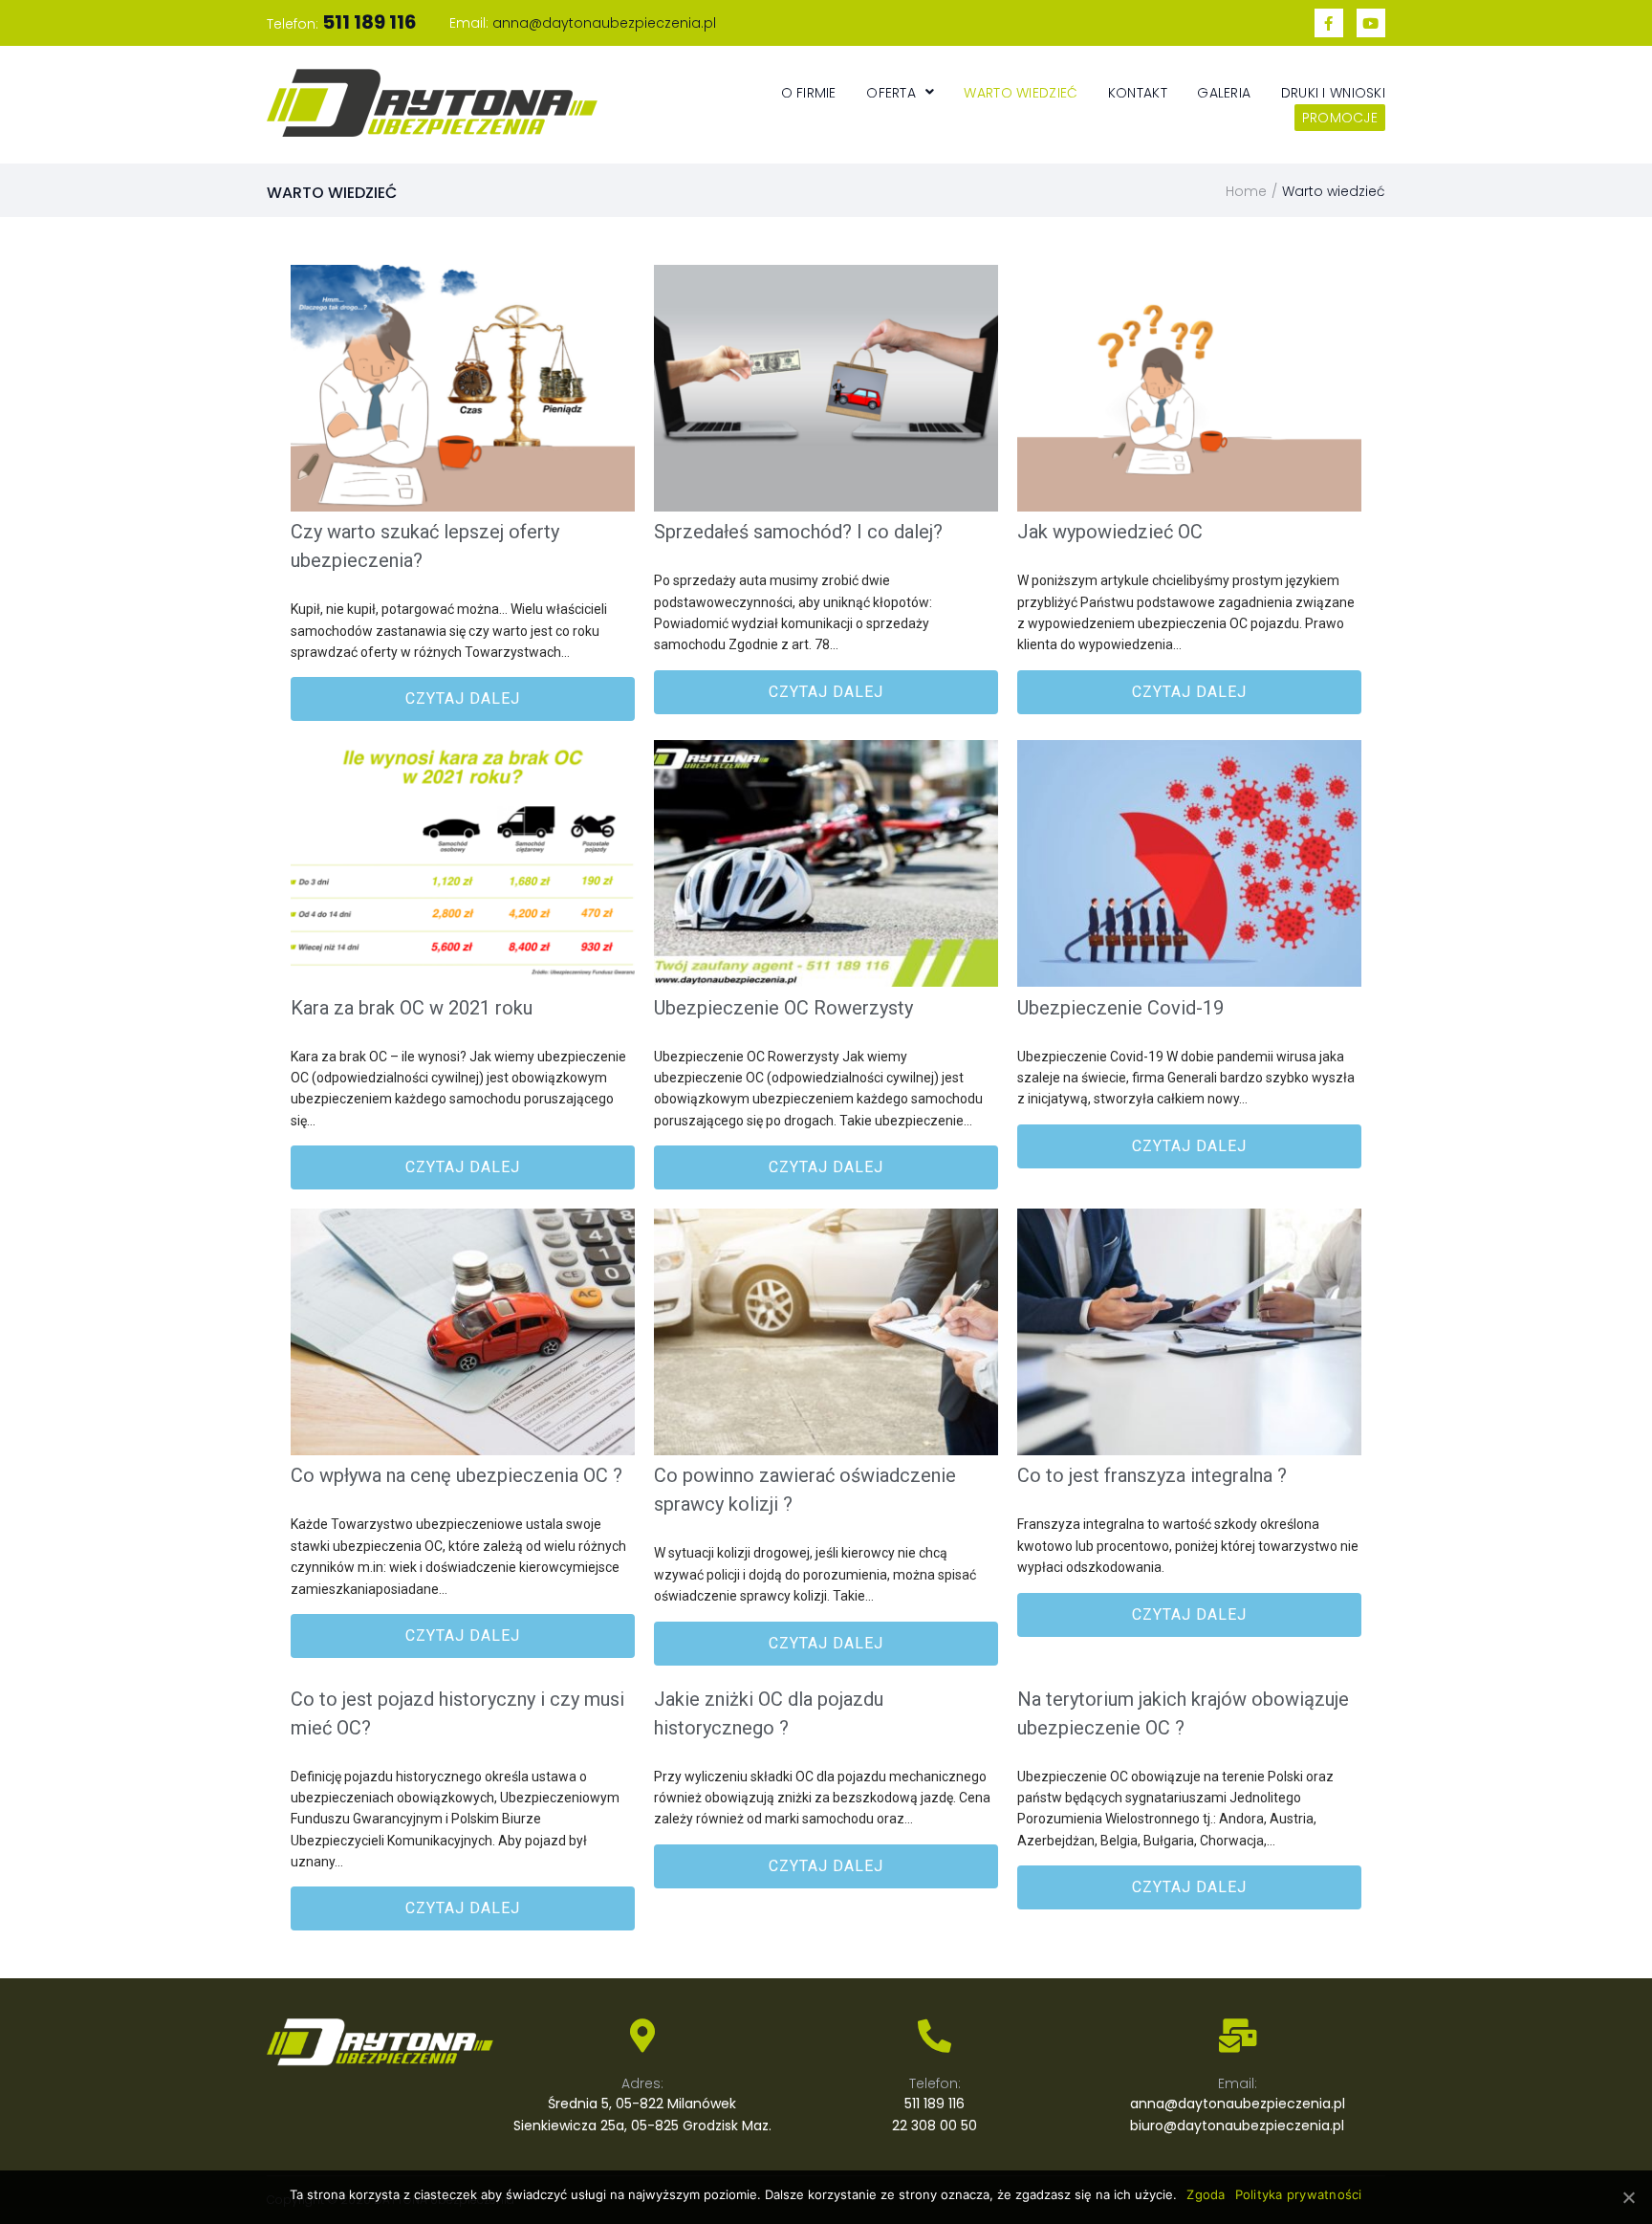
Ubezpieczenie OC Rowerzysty (783, 1008)
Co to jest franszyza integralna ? (1152, 1475)
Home (1246, 191)
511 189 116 (935, 2104)
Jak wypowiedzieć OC (1110, 532)
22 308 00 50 (935, 2126)
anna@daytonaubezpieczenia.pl (604, 23)
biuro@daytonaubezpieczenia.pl (1237, 2126)
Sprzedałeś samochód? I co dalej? (798, 532)
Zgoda (1206, 2194)
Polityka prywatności (1299, 2194)
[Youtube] (1371, 23)
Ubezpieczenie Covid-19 (1120, 1008)
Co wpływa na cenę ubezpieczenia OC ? (456, 1475)
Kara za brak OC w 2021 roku (412, 1008)
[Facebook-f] (1329, 23)
